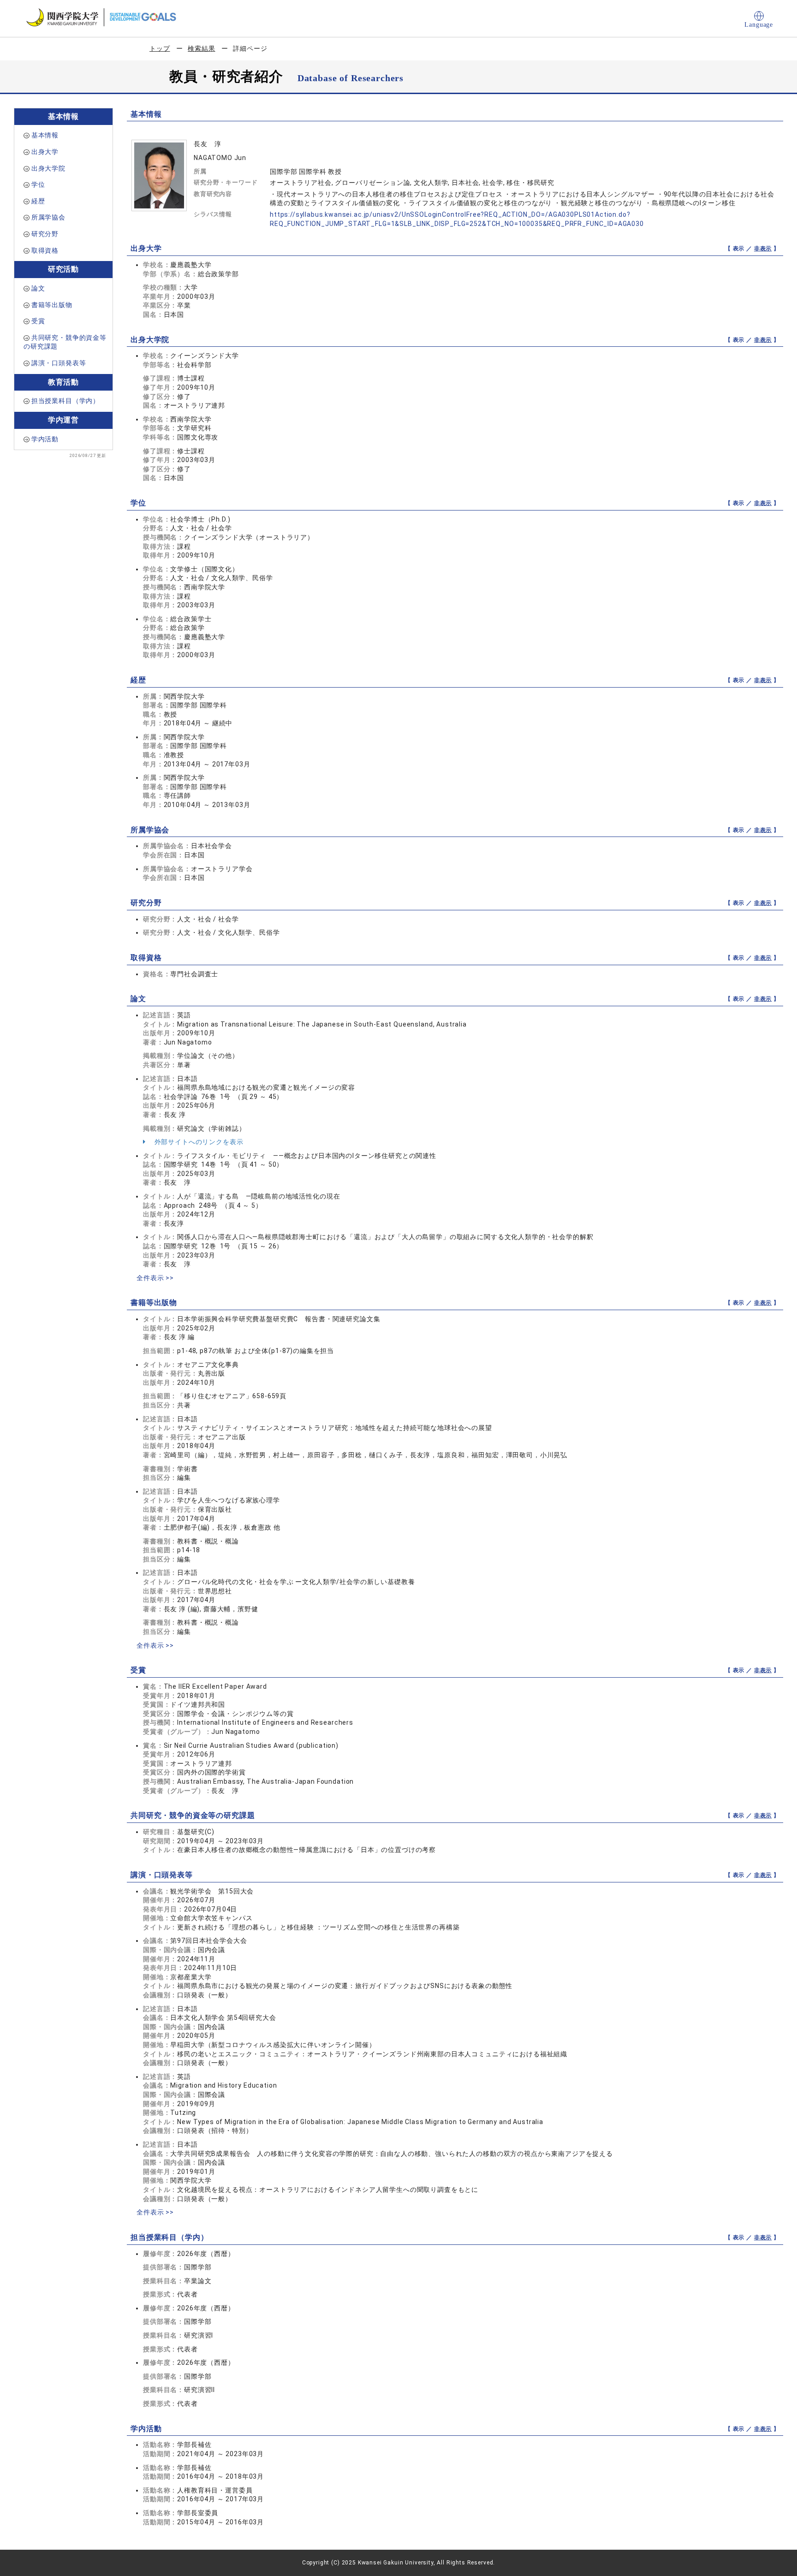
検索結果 (201, 48)
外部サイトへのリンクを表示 (198, 1142)
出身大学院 (48, 168)
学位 (38, 184)
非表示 (763, 249)
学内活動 (45, 439)
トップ (160, 48)
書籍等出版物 (52, 305)
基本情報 (45, 135)
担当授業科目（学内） (65, 401)
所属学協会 (48, 217)
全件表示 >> (155, 1278)
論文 (38, 288)
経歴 (38, 201)
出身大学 (45, 152)
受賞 (38, 321)
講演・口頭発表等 (59, 363)
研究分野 (45, 234)
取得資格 (45, 250)
